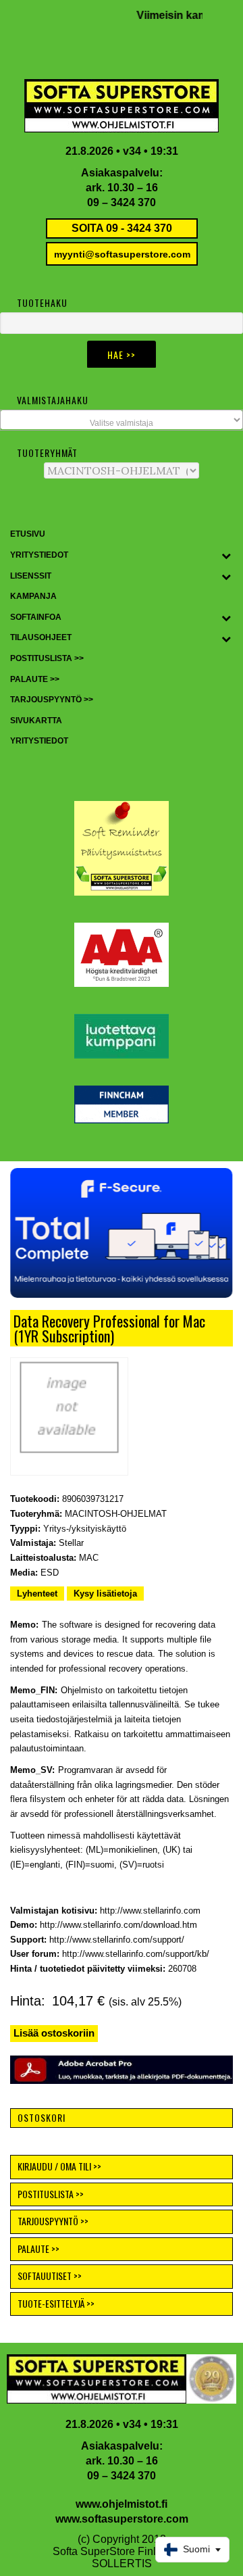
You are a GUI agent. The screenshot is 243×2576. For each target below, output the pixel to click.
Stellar (71, 1543)
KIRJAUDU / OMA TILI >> (59, 2166)
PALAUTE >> (38, 2249)
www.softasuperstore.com (122, 2519)
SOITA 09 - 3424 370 (122, 228)
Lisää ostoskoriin (54, 2033)
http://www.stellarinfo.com (150, 1911)
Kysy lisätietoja (105, 1594)
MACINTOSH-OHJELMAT (116, 1514)
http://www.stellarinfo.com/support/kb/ (136, 1954)
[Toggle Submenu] (226, 556)
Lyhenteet (37, 1594)
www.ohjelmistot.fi (122, 2504)
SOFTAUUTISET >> (50, 2276)
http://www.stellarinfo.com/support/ (117, 1940)
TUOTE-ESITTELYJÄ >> (56, 2303)
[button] (122, 1233)
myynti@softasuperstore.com (122, 254)
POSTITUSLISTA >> (51, 2194)
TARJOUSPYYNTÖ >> (53, 2221)
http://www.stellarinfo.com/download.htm (118, 1925)
